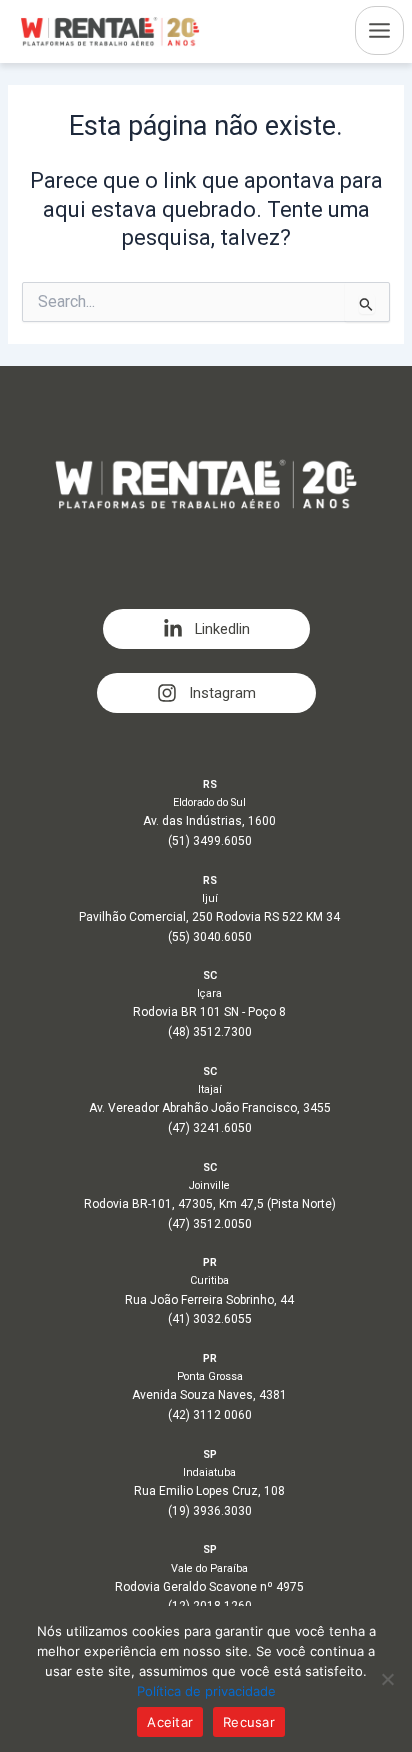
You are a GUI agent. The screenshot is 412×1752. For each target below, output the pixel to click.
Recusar (249, 1722)
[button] (206, 629)
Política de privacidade (206, 1691)
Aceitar (170, 1722)
